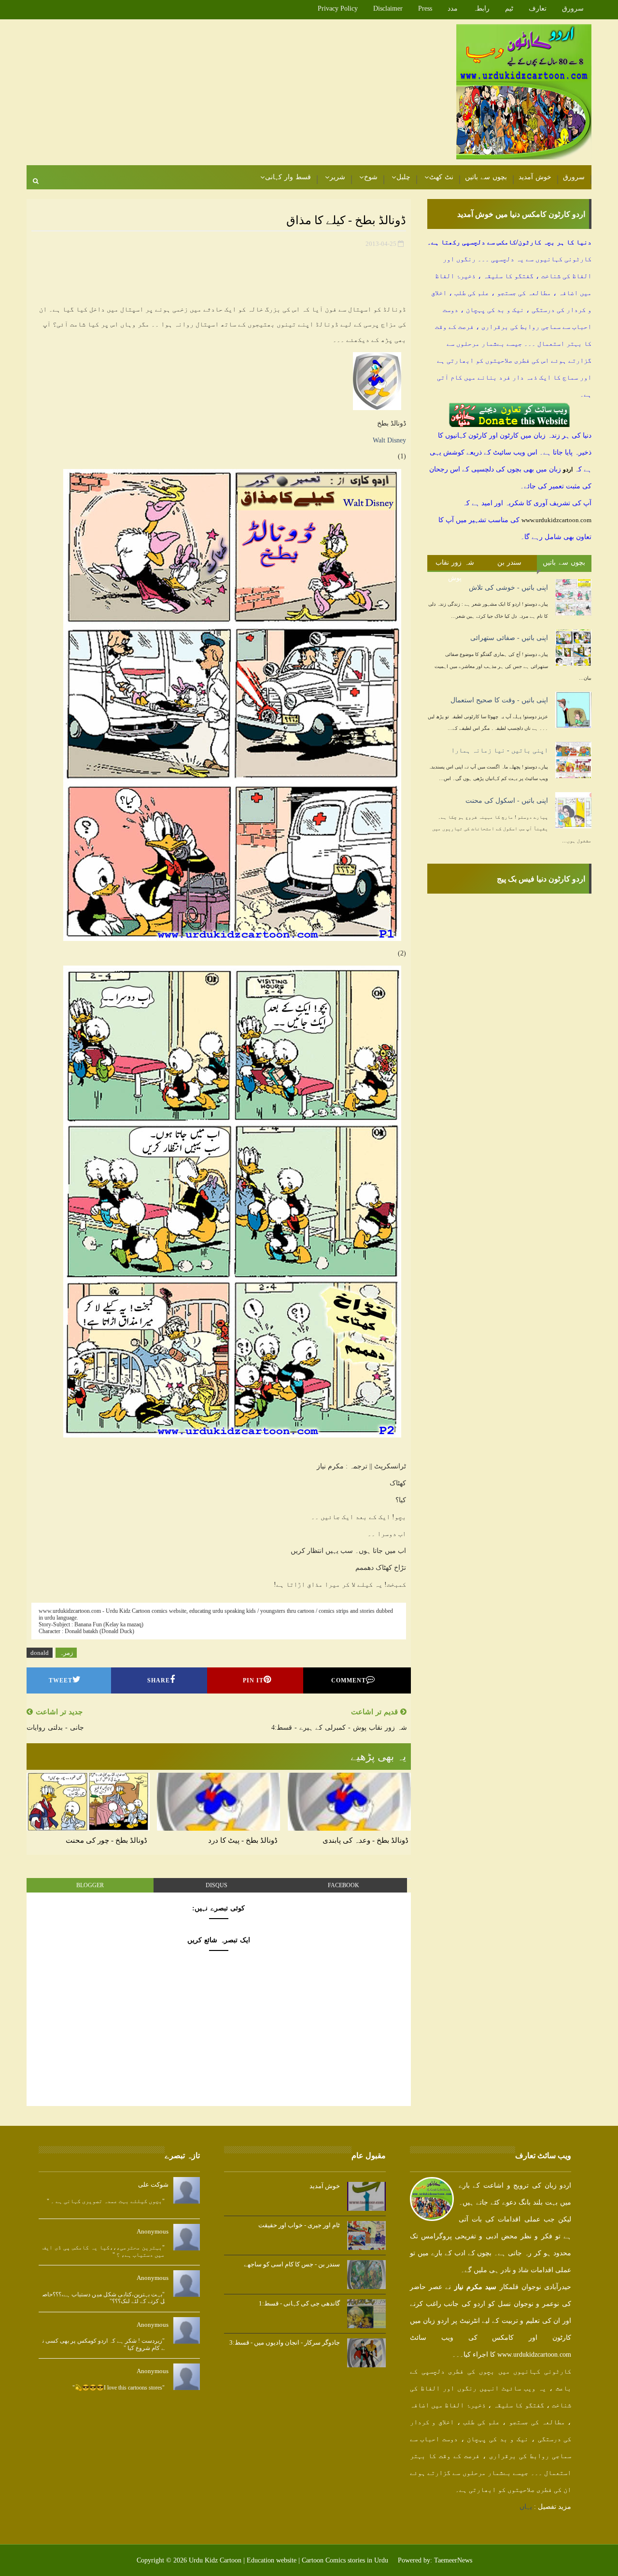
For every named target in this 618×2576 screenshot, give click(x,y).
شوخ (371, 177)
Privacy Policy (338, 8)
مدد (453, 8)
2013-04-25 (381, 244)
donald (40, 1653)
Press (425, 8)
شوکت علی (153, 2185)
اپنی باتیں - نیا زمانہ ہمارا (499, 750)
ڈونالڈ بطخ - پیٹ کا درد (243, 1840)
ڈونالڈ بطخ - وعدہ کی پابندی (365, 1840)
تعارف (538, 8)
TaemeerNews (453, 2560)
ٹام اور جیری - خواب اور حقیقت (299, 2225)
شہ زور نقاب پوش (455, 565)
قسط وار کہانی (288, 177)
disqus (217, 1885)
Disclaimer (388, 8)
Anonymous (153, 2231)
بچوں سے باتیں (486, 177)
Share (159, 1680)
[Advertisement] (203, 93)
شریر (337, 177)
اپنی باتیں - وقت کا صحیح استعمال (499, 700)
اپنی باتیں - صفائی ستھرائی (509, 638)
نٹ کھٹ (441, 177)
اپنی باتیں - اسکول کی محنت (507, 801)
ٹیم (509, 8)
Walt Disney (389, 440)
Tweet (61, 1680)
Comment (349, 1680)
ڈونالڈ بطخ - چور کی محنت (106, 1840)
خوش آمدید (535, 177)
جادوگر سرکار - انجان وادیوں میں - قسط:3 (285, 2342)
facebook (344, 1885)
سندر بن (510, 562)
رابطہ (481, 8)
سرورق (573, 8)
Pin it (253, 1680)
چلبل (403, 177)
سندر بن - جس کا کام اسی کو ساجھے (292, 2264)
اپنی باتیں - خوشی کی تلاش (508, 588)
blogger (90, 1885)
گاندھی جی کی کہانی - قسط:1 (299, 2303)
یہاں (526, 2507)
